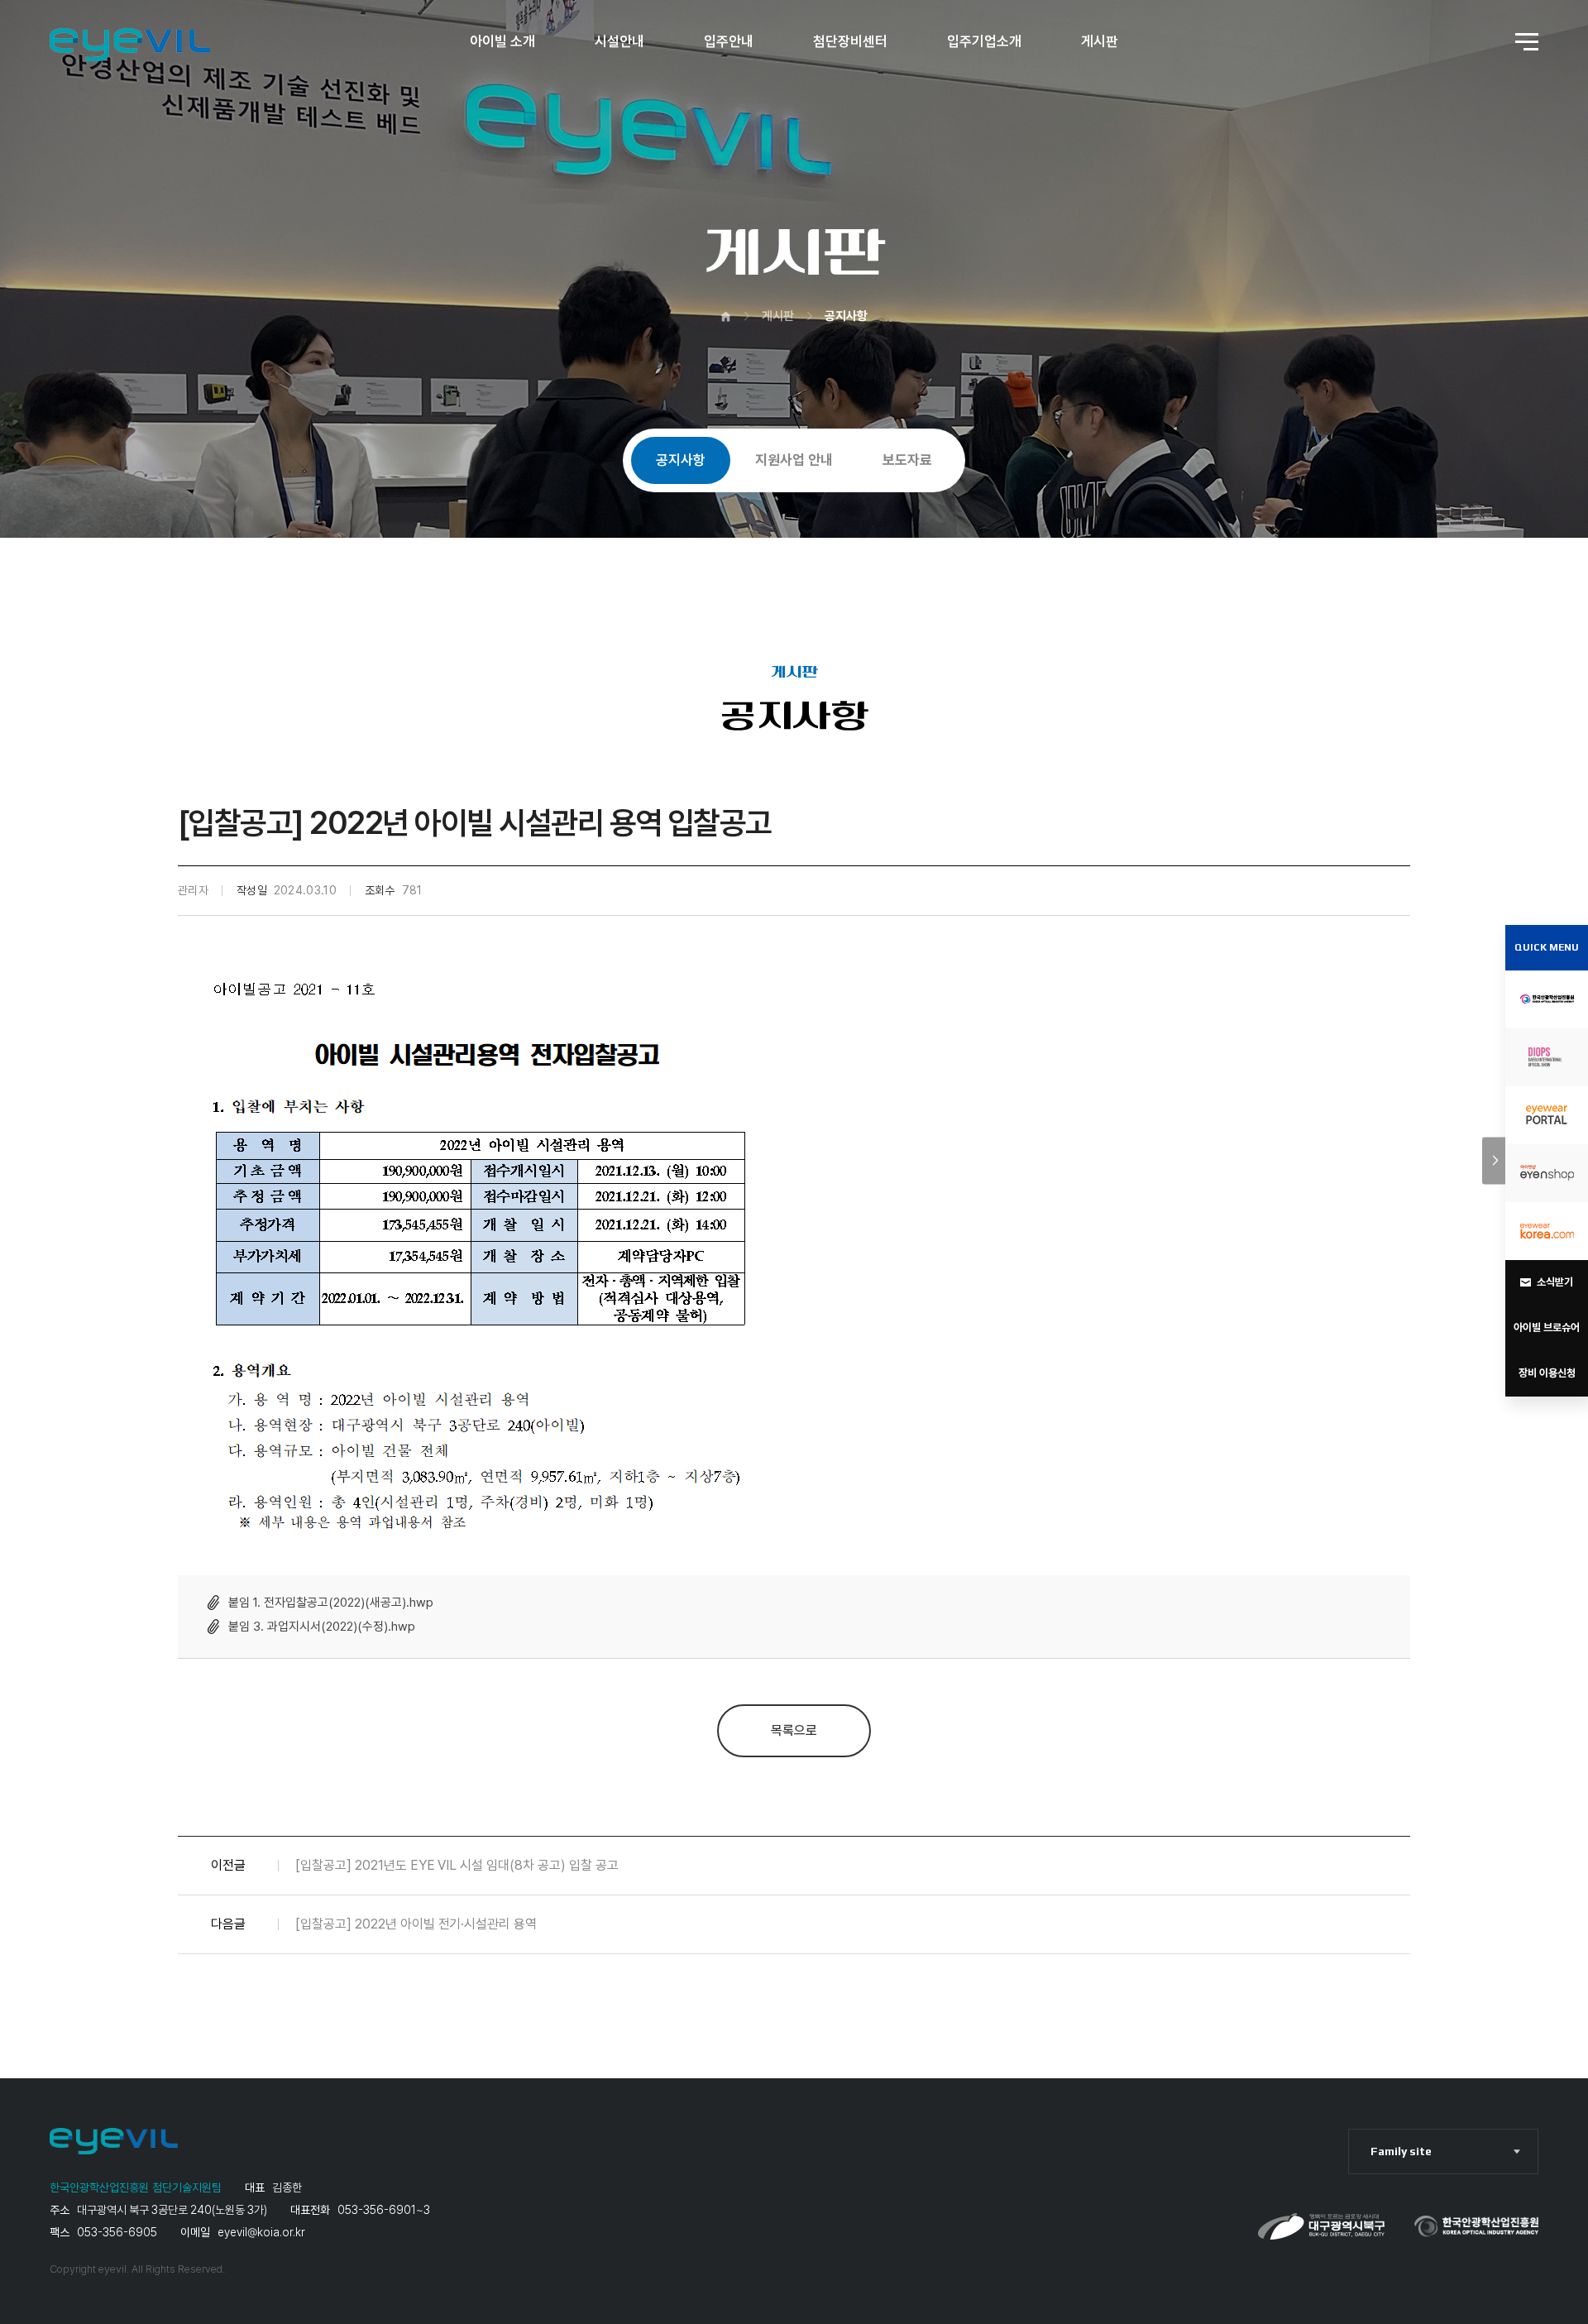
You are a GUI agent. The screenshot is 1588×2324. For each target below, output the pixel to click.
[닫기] (1494, 1160)
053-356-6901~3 (384, 2210)
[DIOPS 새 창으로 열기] (1547, 1057)
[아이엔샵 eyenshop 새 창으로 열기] (1547, 1173)
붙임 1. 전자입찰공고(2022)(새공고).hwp (331, 1603)
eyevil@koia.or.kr (261, 2232)
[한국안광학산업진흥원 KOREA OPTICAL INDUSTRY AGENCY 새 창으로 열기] (1547, 999)
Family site (1401, 2151)
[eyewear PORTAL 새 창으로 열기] (1547, 1115)
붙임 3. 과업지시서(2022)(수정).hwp (322, 1627)
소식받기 (1555, 1282)
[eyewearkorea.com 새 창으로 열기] (1547, 1231)
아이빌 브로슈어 (1547, 1327)
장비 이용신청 (1547, 1373)
